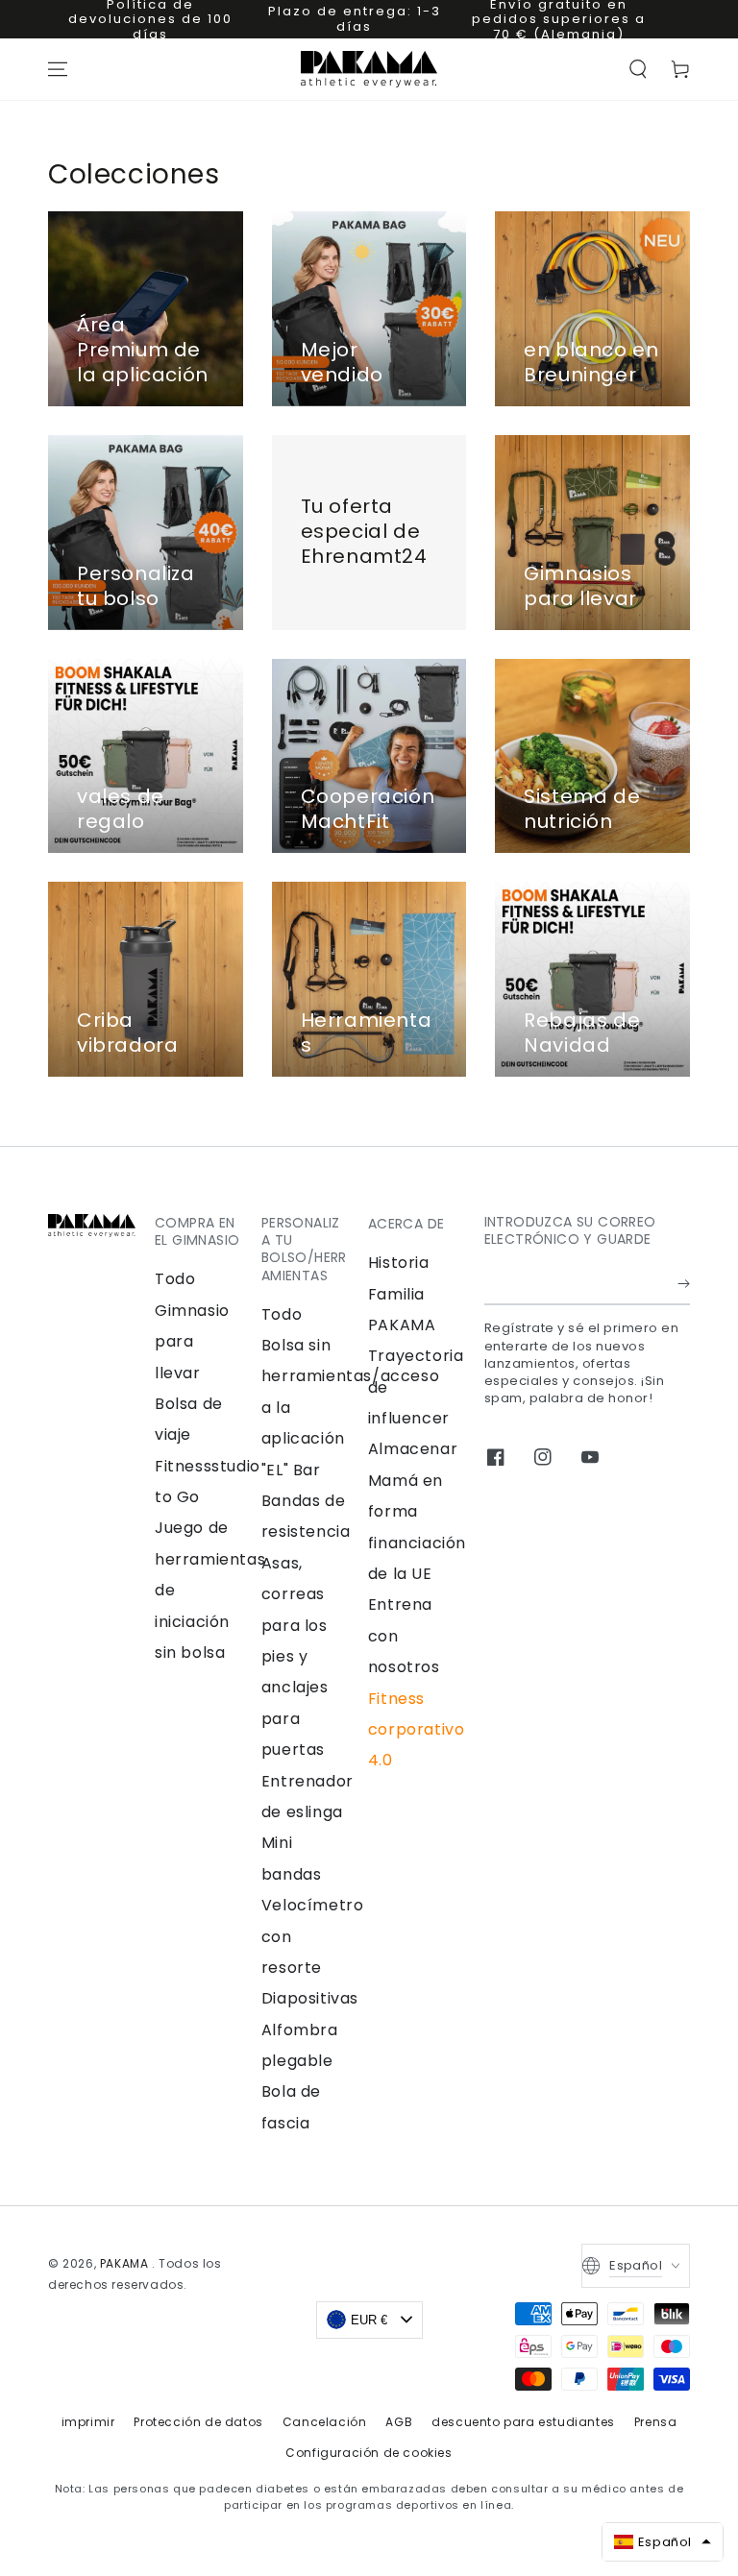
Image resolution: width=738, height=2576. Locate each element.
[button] (638, 69)
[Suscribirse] (684, 1283)
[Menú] (58, 69)
